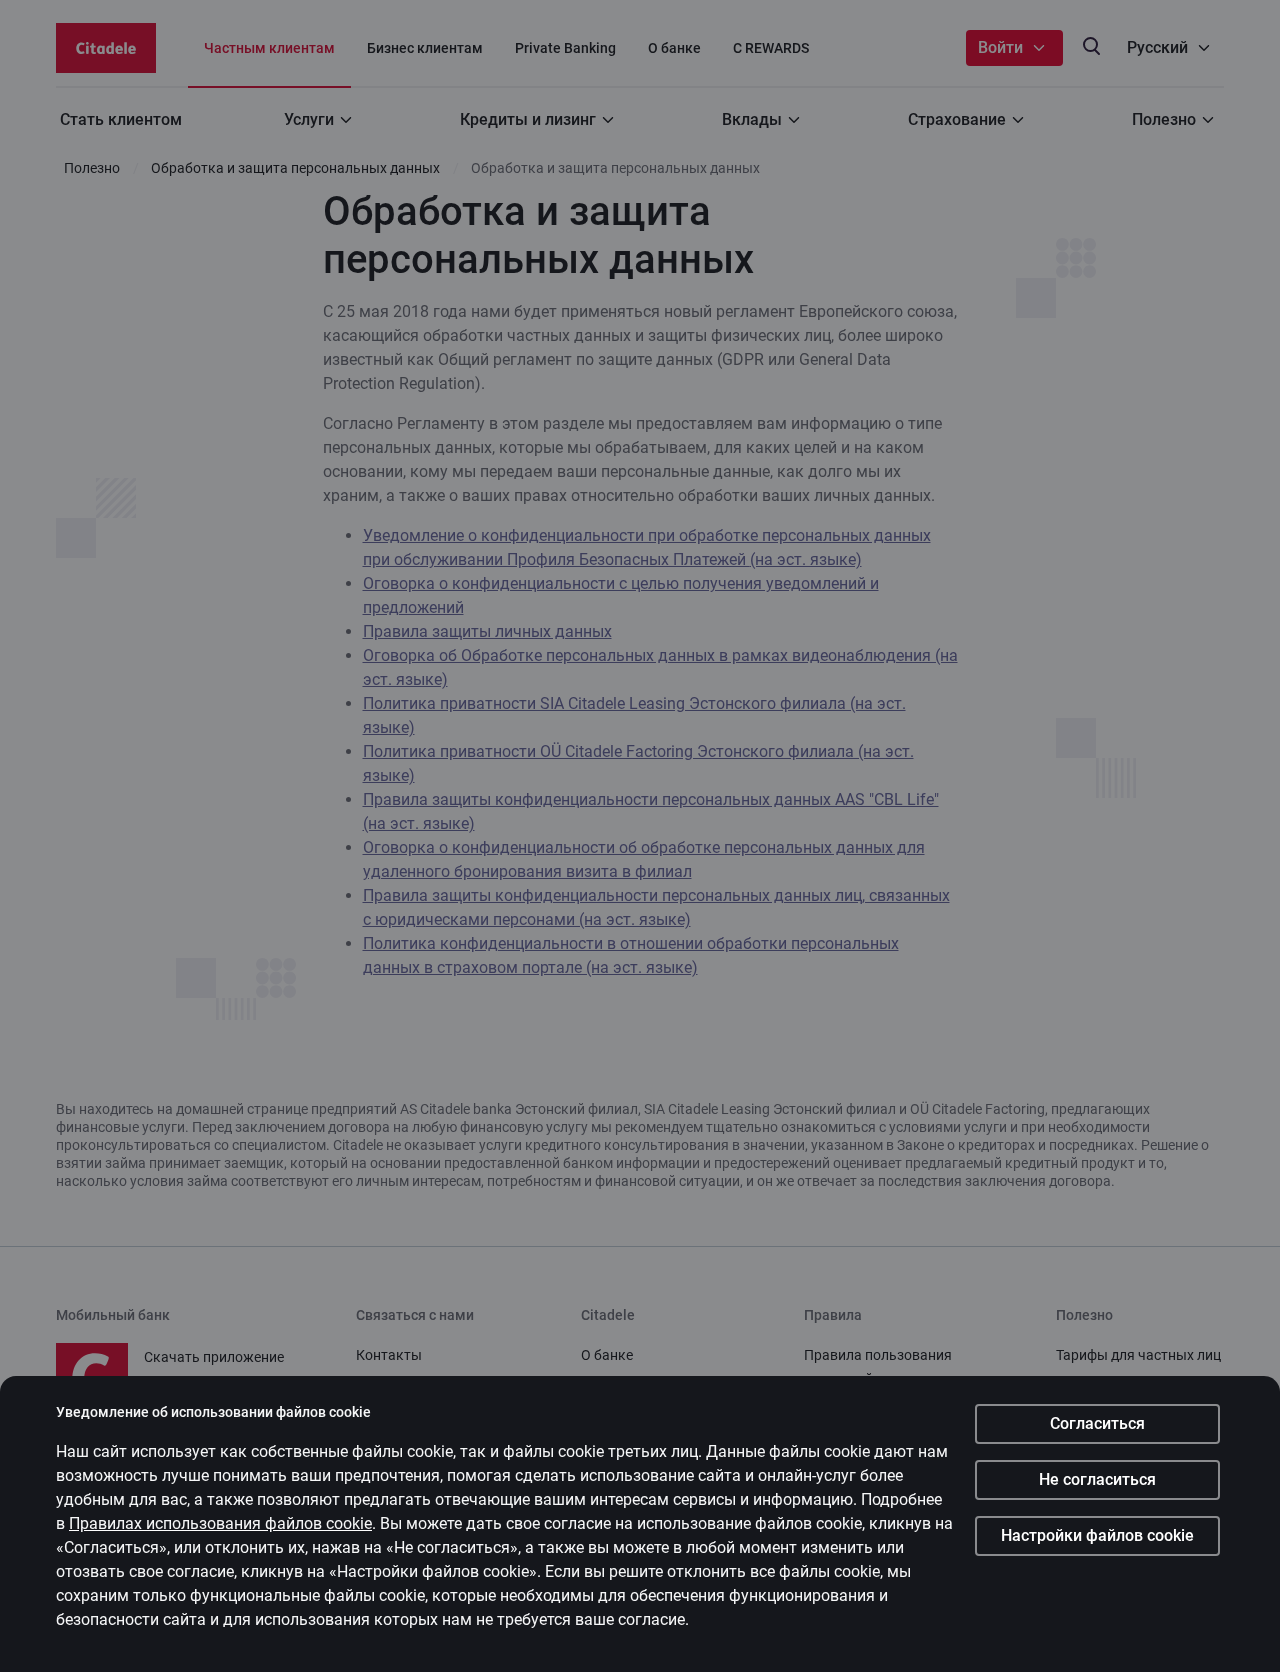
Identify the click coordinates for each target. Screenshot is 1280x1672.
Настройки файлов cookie (1097, 1535)
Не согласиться (1097, 1479)
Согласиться (1097, 1423)
